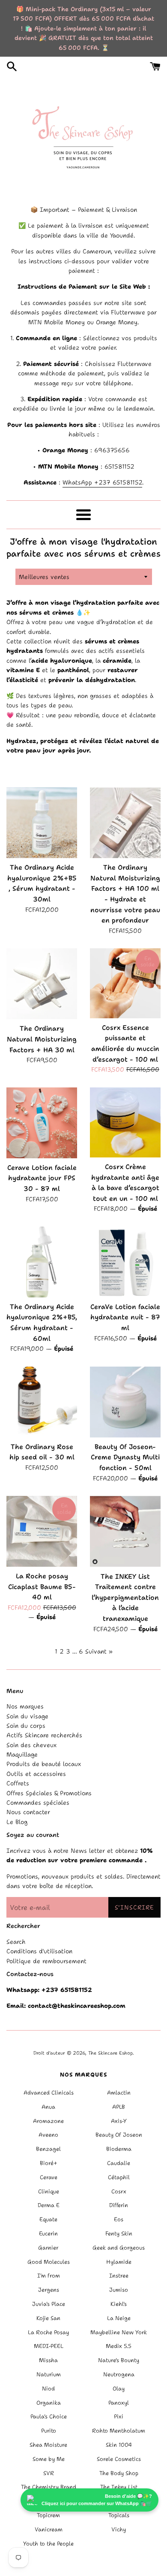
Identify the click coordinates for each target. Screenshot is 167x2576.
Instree (119, 2276)
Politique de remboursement (46, 1961)
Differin (119, 2205)
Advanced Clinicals (49, 2093)
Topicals (119, 2515)
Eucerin (48, 2233)
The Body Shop (119, 2473)
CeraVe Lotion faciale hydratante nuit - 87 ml (125, 1317)
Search (16, 1942)
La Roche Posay (48, 2332)
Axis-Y (119, 2121)
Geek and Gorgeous (119, 2248)
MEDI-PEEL (49, 2346)
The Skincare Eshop (110, 2053)
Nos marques (25, 1706)
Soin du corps (26, 1726)
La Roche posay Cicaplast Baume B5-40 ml (42, 1586)
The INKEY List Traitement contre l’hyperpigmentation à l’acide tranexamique (125, 1598)
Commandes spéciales (38, 1803)
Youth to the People (48, 2544)
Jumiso (119, 2290)
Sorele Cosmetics (119, 2459)
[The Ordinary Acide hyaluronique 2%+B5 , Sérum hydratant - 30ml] (42, 823)
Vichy (119, 2529)
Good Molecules (49, 2262)
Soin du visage (27, 1716)
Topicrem (48, 2515)
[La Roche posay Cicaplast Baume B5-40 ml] (42, 1531)
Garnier (48, 2248)
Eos (119, 2219)
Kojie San (48, 2318)
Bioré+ (49, 2163)
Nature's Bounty (119, 2360)
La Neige (119, 2318)
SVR (49, 2473)
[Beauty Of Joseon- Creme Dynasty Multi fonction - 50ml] (125, 1402)
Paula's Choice (49, 2416)
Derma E (49, 2205)
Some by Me (49, 2459)
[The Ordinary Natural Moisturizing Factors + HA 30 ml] (42, 984)
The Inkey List (119, 2487)
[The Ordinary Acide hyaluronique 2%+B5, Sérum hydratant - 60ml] (42, 1262)
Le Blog (17, 1822)
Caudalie (119, 2163)
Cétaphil (119, 2177)
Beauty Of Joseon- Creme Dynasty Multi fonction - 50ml (125, 1457)
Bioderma (119, 2149)
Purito (49, 2431)
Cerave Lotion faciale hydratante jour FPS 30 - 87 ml (42, 1178)
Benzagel (48, 2149)
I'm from (49, 2276)
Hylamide (119, 2262)
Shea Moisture (48, 2445)
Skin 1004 (119, 2445)
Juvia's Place (49, 2304)
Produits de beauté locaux (44, 1764)
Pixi (119, 2416)
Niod (48, 2389)
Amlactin (119, 2093)
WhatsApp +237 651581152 (102, 482)
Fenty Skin (119, 2233)
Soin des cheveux (31, 1745)
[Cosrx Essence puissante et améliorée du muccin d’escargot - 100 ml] (125, 983)
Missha (48, 2360)
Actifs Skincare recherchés (44, 1735)
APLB (119, 2107)
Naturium (49, 2374)
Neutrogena (119, 2374)
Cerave (49, 2177)
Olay (119, 2389)
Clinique (49, 2191)
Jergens (49, 2290)
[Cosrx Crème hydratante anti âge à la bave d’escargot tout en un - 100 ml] (125, 1122)
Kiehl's (119, 2304)
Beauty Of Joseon (119, 2135)
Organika (49, 2403)
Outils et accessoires (36, 1774)
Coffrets (18, 1783)
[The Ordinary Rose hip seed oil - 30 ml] (42, 1402)
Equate (48, 2219)
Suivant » (99, 1651)
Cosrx (119, 2191)
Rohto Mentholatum (119, 2431)
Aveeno (48, 2135)
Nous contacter (28, 1812)
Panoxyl (119, 2403)
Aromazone (48, 2121)
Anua (48, 2107)
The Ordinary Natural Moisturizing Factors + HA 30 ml (42, 1039)
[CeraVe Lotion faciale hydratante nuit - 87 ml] (125, 1262)
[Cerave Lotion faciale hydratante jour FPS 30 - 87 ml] (42, 1123)
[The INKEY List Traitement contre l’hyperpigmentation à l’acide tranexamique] (125, 1531)
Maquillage (22, 1754)
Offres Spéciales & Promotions (49, 1793)
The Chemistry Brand (49, 2487)
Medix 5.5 (119, 2346)
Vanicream (49, 2529)
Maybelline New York (119, 2332)
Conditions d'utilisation (39, 1951)
